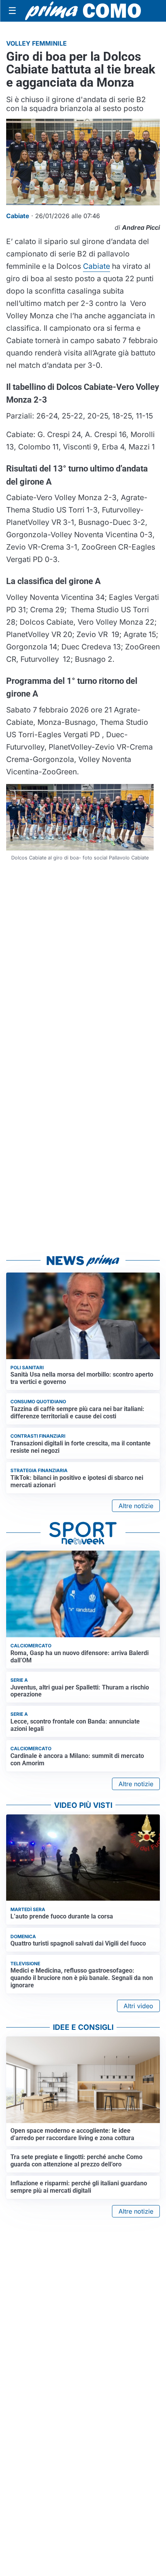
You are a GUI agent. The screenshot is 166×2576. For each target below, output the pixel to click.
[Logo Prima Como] (83, 11)
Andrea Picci (141, 227)
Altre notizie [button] (136, 1506)
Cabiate (97, 266)
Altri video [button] (138, 2006)
